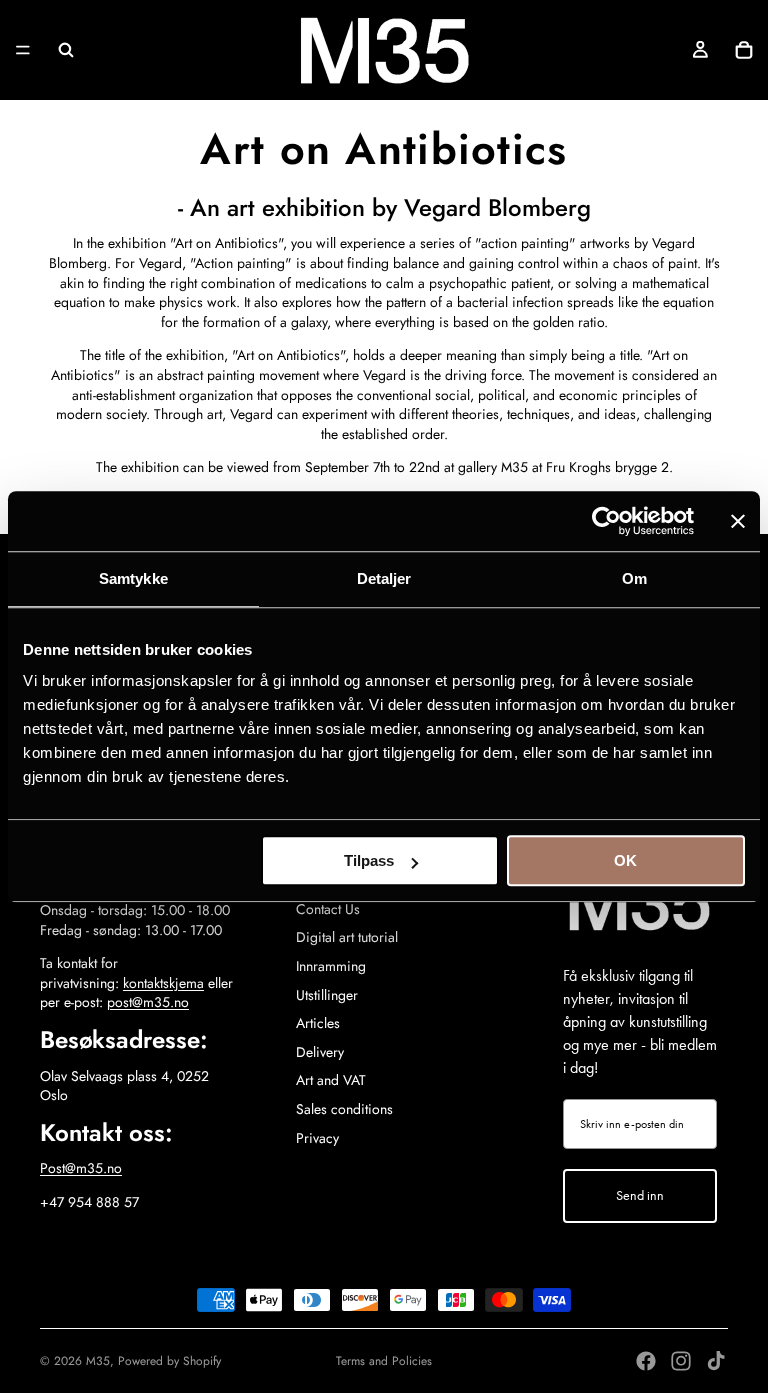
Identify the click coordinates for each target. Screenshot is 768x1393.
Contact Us (328, 909)
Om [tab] (634, 578)
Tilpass (369, 860)
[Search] (66, 50)
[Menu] (23, 50)
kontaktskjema (163, 983)
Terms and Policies (384, 1361)
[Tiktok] (716, 1361)
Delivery (320, 1052)
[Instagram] (681, 1361)
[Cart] (744, 50)
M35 (98, 1361)
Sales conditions (344, 1109)
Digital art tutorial (347, 937)
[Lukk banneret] (738, 521)
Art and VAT (331, 1080)
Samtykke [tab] (133, 578)
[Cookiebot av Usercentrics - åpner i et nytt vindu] (606, 521)
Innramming (331, 966)
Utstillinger (327, 995)
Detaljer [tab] (384, 578)
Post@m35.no (81, 1168)
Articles (318, 1023)
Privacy (317, 1138)
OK (625, 860)
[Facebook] (646, 1361)
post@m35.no (148, 1002)
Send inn (640, 1195)
